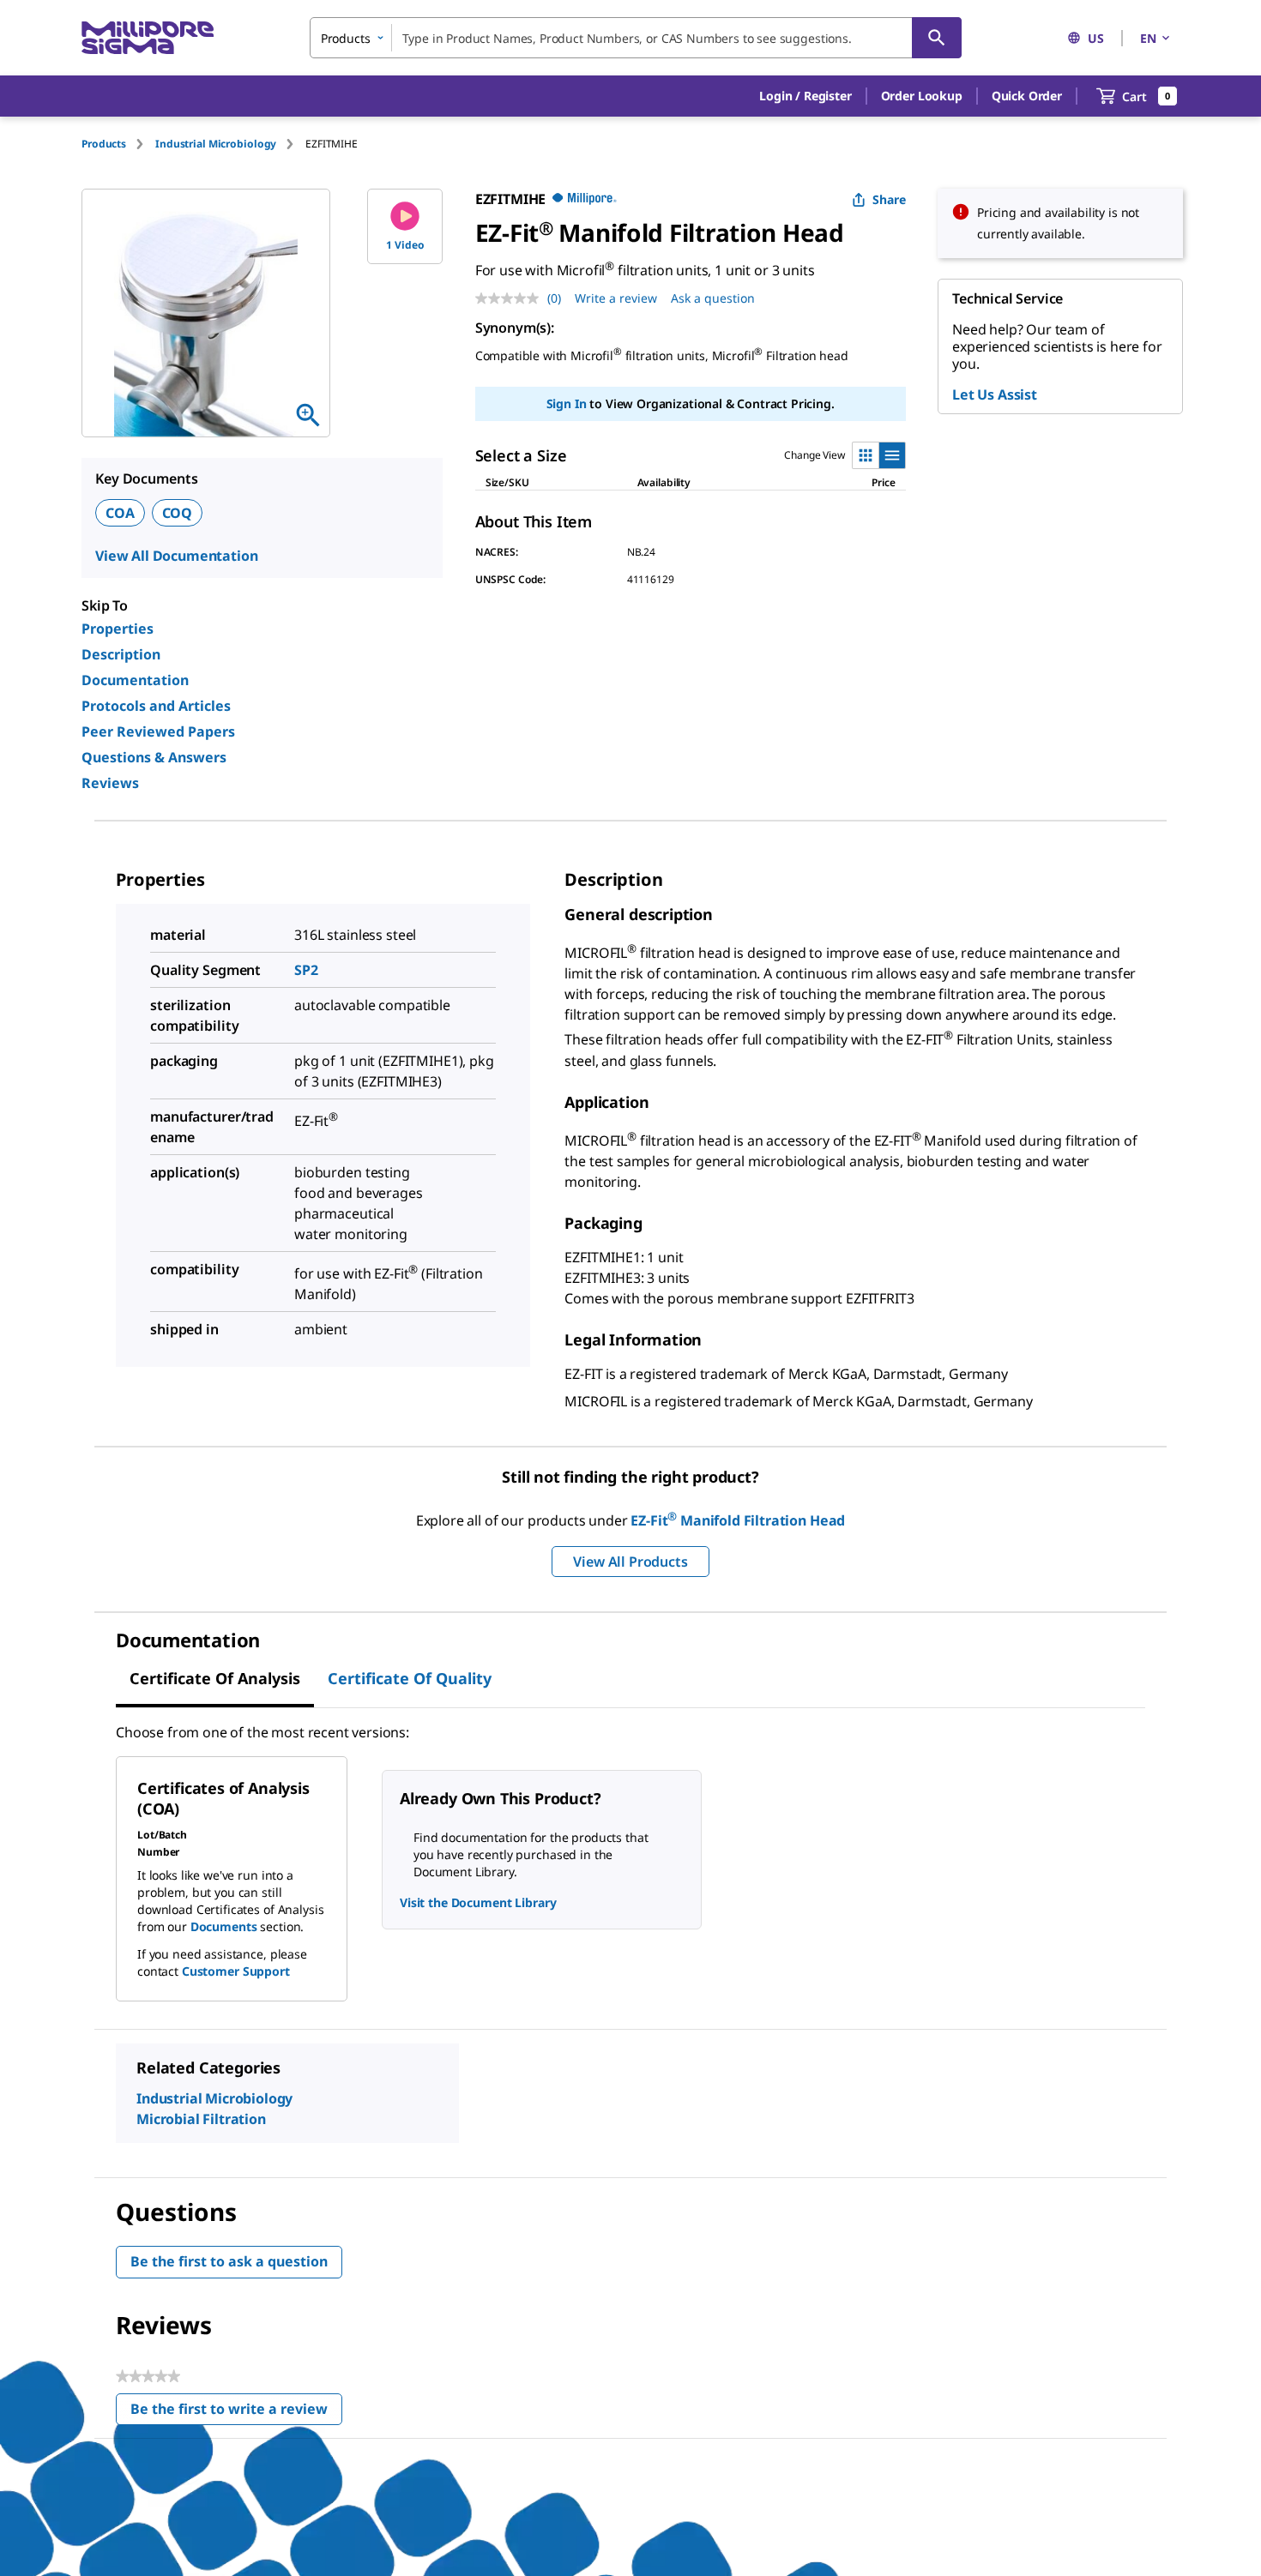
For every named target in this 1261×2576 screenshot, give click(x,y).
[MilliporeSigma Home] (148, 38)
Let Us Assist (995, 394)
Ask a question (713, 298)
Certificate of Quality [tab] (410, 1678)
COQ (178, 513)
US (1096, 38)
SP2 (306, 970)
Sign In (567, 403)
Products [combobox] (346, 38)
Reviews (110, 783)
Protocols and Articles (156, 706)
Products (104, 144)
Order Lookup (922, 96)
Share (889, 199)
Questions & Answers (154, 757)
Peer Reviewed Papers (158, 731)
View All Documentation (176, 556)
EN (1148, 38)
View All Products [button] (630, 1562)
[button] (805, 96)
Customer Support (236, 1971)
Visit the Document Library (478, 1902)
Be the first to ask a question (229, 2261)
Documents (224, 1926)
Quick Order (1027, 96)
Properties (118, 629)
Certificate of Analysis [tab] (215, 1678)
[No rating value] (511, 298)
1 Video (405, 245)
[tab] (118, 144)
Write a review (616, 298)
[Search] (937, 38)
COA (120, 513)
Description (121, 654)
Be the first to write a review (236, 2413)
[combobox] (636, 38)
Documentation (135, 680)
